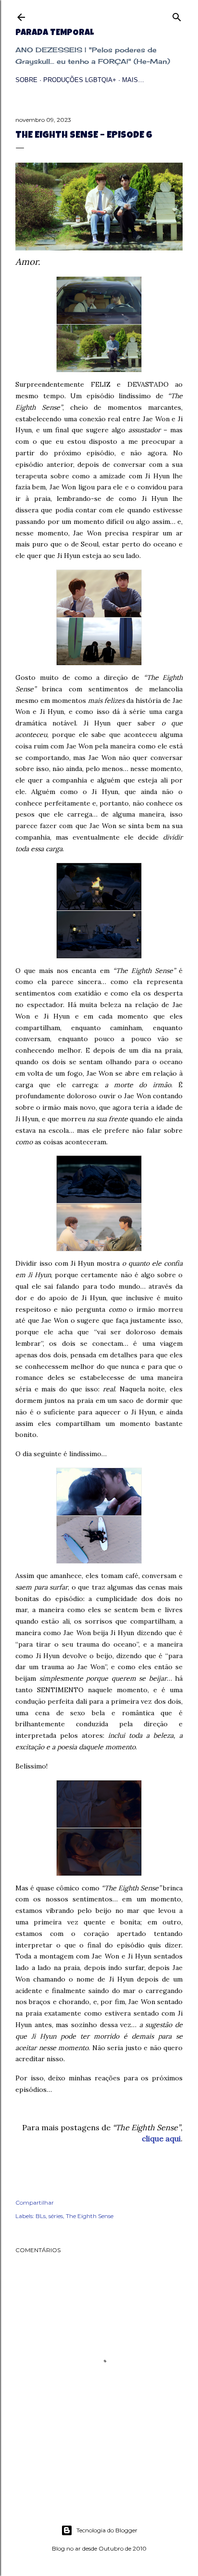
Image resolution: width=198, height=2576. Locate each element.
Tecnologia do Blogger (107, 2530)
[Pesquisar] (177, 15)
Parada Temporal (55, 33)
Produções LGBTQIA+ (80, 80)
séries (56, 2216)
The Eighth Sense (90, 2216)
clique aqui (161, 2138)
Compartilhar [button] (35, 2202)
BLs (41, 2216)
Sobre (26, 80)
